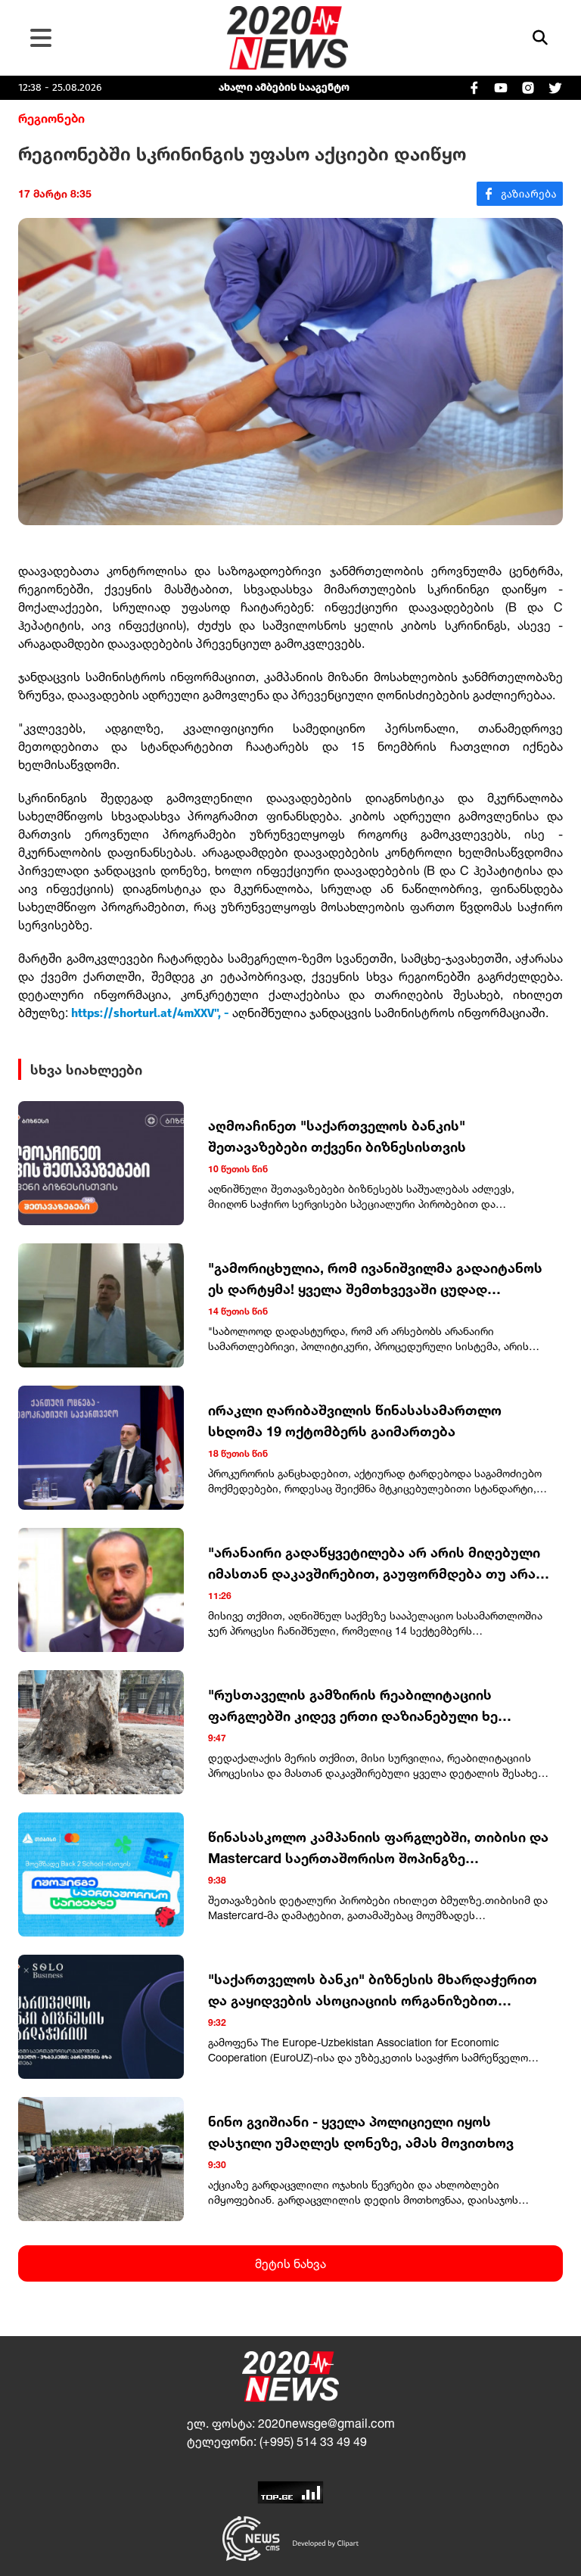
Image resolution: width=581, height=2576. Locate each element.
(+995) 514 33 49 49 (313, 2441)
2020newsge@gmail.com (326, 2423)
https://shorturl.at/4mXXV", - (150, 1013)
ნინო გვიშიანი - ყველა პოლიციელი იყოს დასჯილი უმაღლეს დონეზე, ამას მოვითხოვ (361, 2132)
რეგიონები (51, 118)
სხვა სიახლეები (86, 1069)
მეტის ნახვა (290, 2263)
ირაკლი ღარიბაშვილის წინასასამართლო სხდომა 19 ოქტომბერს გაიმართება (355, 1420)
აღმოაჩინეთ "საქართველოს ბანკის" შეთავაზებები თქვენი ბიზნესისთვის (337, 1136)
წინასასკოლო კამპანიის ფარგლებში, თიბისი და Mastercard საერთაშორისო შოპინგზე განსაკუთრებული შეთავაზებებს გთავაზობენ (378, 1848)
